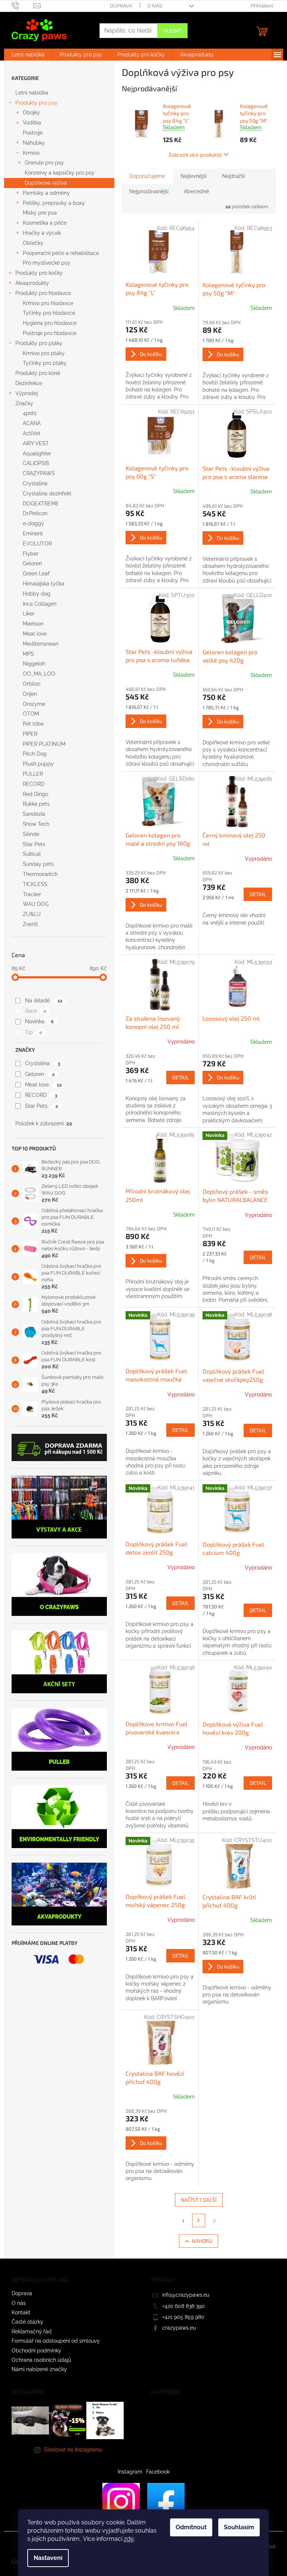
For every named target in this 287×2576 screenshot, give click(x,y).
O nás (155, 6)
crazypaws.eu (179, 2328)
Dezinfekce (29, 383)
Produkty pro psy (36, 103)
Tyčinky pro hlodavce (49, 313)
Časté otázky (27, 2322)
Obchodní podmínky (36, 2351)
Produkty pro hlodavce (43, 293)
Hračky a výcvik (42, 233)
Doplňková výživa (46, 183)
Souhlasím (239, 2527)
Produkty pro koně (38, 373)
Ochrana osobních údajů (41, 2360)
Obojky (31, 113)
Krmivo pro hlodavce (48, 303)
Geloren (40, 1074)
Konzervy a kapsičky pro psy (60, 173)
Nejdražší (233, 176)
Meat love (43, 1085)
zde (129, 2539)
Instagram (130, 2472)
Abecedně (196, 191)
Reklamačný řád (32, 2331)
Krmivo (31, 153)
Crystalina (42, 1063)
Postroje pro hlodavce (50, 333)
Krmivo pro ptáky (44, 353)
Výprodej (27, 393)
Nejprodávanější (149, 191)
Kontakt (21, 2312)
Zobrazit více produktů (195, 155)
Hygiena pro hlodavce (50, 323)
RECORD (41, 1095)
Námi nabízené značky (39, 2369)
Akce (36, 1011)
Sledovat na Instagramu (73, 2450)
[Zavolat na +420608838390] (23, 5)
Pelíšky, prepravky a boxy (54, 203)
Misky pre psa (40, 213)
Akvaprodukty (32, 283)
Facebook (158, 2472)
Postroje (33, 133)
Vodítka (32, 123)
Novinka (39, 1021)
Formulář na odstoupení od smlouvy (56, 2341)
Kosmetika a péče (45, 223)
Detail (258, 894)
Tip (33, 1032)
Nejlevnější (194, 176)
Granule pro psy (44, 163)
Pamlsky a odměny (46, 193)
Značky (24, 403)
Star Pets (41, 1106)
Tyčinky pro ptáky (45, 363)
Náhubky (34, 143)
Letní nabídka (32, 93)
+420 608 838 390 (183, 2306)
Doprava (121, 6)
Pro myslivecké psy (47, 263)
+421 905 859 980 (183, 2317)
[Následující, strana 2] (199, 2220)
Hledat (172, 30)
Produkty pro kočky (39, 273)
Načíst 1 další (199, 2200)
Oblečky (33, 243)
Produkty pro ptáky (39, 343)
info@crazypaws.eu (186, 2295)
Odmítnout (191, 2527)
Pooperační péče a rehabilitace (61, 253)
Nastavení (48, 2558)
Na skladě (44, 1000)
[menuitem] (28, 55)
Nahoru (202, 2241)
